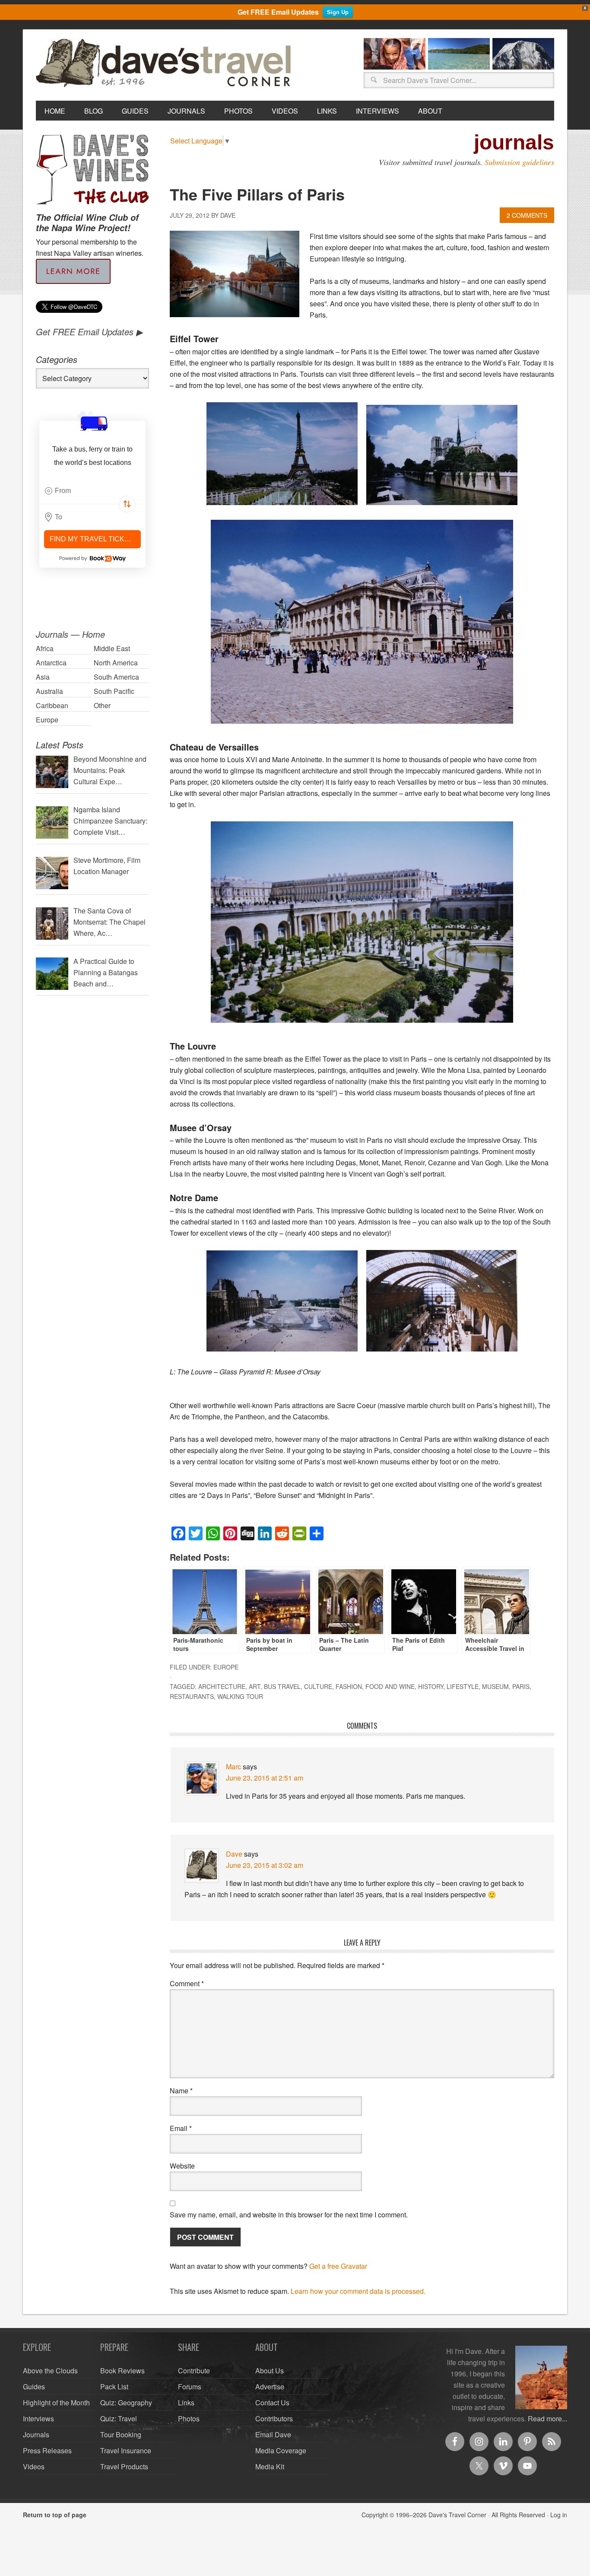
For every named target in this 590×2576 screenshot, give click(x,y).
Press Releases (47, 2450)
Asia (43, 677)
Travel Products (124, 2466)
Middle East (112, 648)
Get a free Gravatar (338, 2266)
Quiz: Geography (126, 2403)
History (431, 1686)
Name (181, 2091)
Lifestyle (463, 1686)
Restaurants (192, 1696)
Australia (49, 691)
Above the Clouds (50, 2371)
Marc (233, 1767)
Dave (234, 1854)
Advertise (270, 2387)
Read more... (547, 2419)
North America (116, 663)
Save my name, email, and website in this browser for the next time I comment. (289, 2215)
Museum (495, 1686)
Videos (34, 2466)
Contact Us (272, 2403)
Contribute (194, 2371)
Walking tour (240, 1696)
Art (255, 1686)
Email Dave (273, 2434)
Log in (559, 2515)
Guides (34, 2387)
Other (102, 705)
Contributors (274, 2419)
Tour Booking (121, 2434)
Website (182, 2166)
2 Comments (527, 215)
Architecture (222, 1686)
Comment (187, 1983)
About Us (270, 2371)
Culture (318, 1686)
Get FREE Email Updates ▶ (89, 332)
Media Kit (270, 2466)
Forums (190, 2387)
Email (181, 2128)
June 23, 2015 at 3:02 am (265, 1865)
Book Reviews (122, 2371)
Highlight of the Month (56, 2403)
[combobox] (92, 491)
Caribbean (52, 705)
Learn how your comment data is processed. (358, 2291)
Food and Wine (390, 1686)
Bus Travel (282, 1686)
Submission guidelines (519, 162)
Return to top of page (55, 2515)
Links (186, 2403)
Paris (521, 1686)
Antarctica (51, 663)
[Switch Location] (127, 504)
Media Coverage (281, 2450)
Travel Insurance (126, 2450)
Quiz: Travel (119, 2419)
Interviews (38, 2419)
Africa (45, 648)
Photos (189, 2419)
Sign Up (338, 12)
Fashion (349, 1686)
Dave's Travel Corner (165, 64)
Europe (226, 1667)
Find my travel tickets (94, 539)
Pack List (114, 2387)
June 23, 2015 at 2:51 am (265, 1778)
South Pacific (114, 691)
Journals (36, 2434)
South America (116, 677)
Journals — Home (70, 634)
